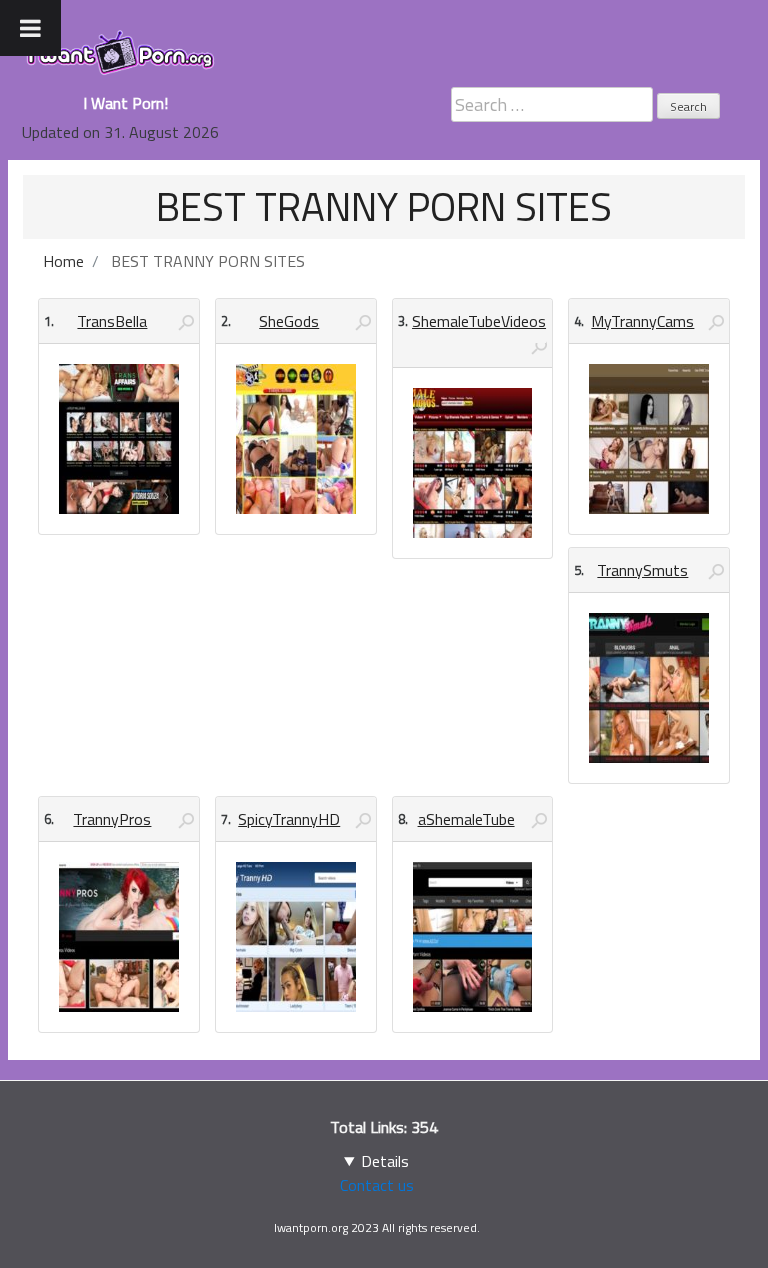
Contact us (377, 1185)
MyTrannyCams (642, 321)
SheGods (289, 321)
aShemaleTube (466, 819)
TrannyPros (112, 819)
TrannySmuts (642, 570)
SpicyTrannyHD (289, 819)
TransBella (112, 321)
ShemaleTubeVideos (479, 321)
